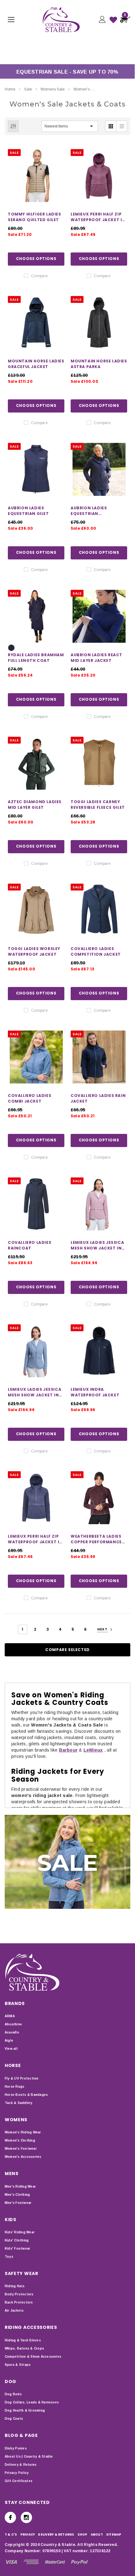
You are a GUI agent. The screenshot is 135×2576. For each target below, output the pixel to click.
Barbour (68, 1750)
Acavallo (12, 2032)
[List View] (121, 126)
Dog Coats (14, 2419)
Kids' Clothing (17, 2240)
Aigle (9, 2041)
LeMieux (93, 1750)
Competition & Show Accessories (33, 2357)
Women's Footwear (21, 2149)
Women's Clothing (20, 2140)
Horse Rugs (14, 2087)
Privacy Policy (17, 2473)
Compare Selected (67, 1650)
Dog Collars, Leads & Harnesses (32, 2402)
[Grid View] (111, 126)
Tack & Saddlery (19, 2103)
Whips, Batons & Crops (24, 2348)
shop (83, 2534)
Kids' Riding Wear (20, 2232)
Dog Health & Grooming (25, 2410)
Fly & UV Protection (22, 2078)
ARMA (10, 2016)
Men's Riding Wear (20, 2186)
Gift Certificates (19, 2481)
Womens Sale (53, 89)
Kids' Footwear (17, 2249)
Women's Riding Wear (23, 2132)
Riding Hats (15, 2286)
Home (10, 89)
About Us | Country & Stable (29, 2457)
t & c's (11, 2534)
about (97, 2534)
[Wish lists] (113, 20)
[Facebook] (10, 2517)
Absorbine (13, 2024)
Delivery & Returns (21, 2465)
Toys (9, 2257)
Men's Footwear (18, 2203)
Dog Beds (13, 2394)
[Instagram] (26, 2517)
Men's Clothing (17, 2195)
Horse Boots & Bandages (26, 2095)
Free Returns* (38, 53)
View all (11, 2049)
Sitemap (114, 2534)
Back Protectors (19, 2302)
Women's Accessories (23, 2157)
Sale (28, 89)
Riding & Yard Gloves (23, 2340)
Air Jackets (14, 2311)
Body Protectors (19, 2294)
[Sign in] (102, 20)
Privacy (28, 2534)
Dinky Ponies (16, 2448)
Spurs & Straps (18, 2365)
